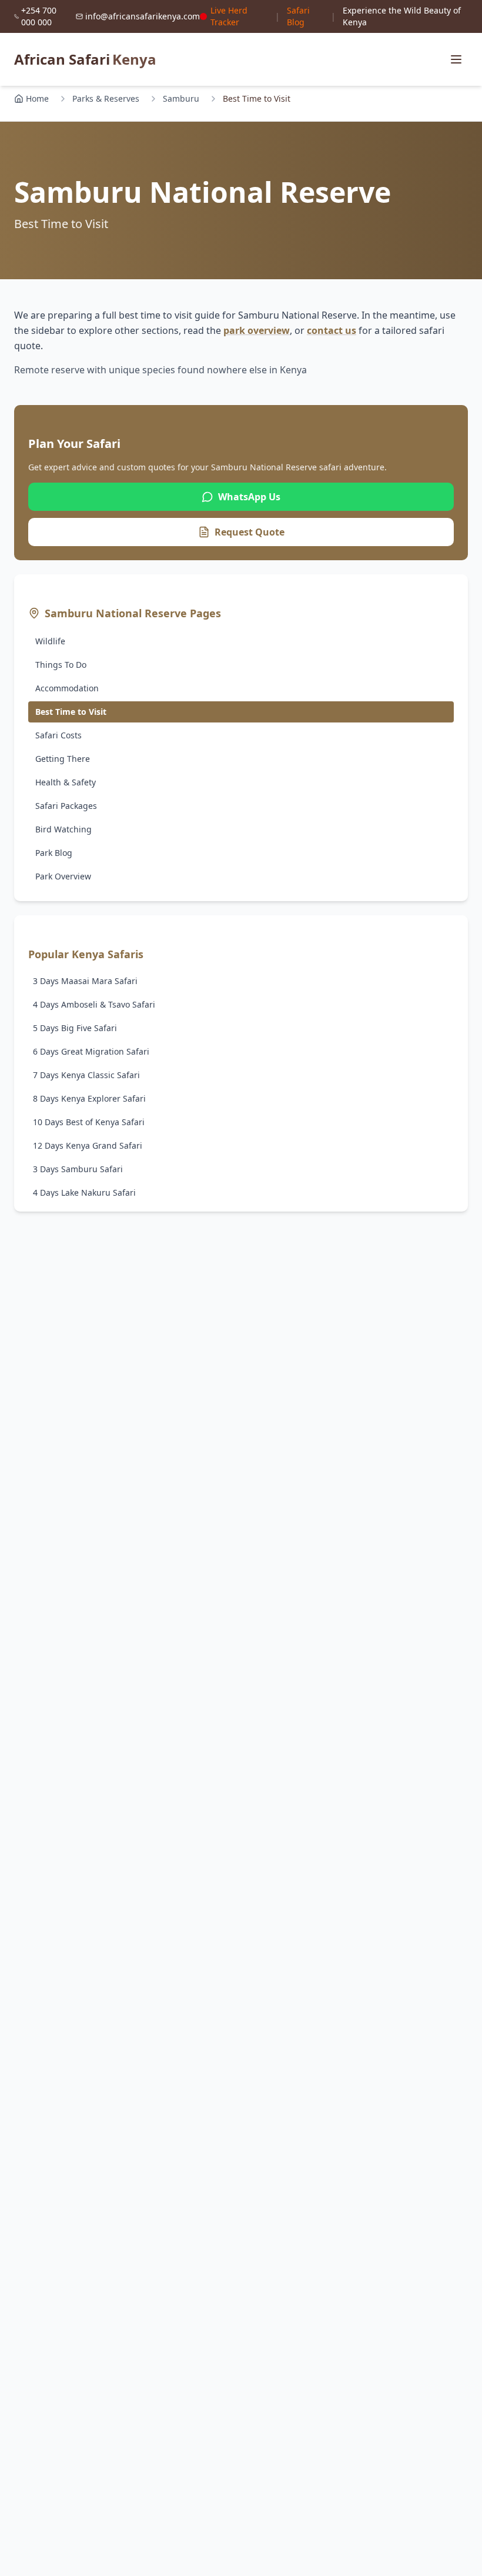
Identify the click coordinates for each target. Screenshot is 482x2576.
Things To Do (61, 665)
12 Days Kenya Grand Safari (88, 1145)
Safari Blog (298, 16)
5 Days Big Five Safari (75, 1028)
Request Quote (250, 532)
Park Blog (54, 853)
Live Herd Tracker (229, 16)
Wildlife (50, 641)
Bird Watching (63, 829)
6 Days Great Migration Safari (91, 1051)
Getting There (63, 759)
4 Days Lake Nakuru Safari (84, 1192)
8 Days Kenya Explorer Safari (89, 1098)
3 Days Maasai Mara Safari (85, 981)
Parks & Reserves (106, 98)
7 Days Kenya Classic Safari (86, 1075)
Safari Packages (66, 806)
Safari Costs (58, 735)
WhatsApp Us (249, 497)
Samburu (181, 98)
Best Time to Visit (71, 712)
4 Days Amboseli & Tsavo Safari (94, 1004)
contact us (332, 330)
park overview (257, 330)
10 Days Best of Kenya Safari (89, 1122)
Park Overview (63, 876)
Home (37, 98)
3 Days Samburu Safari (78, 1169)
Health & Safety (66, 782)
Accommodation (67, 688)
